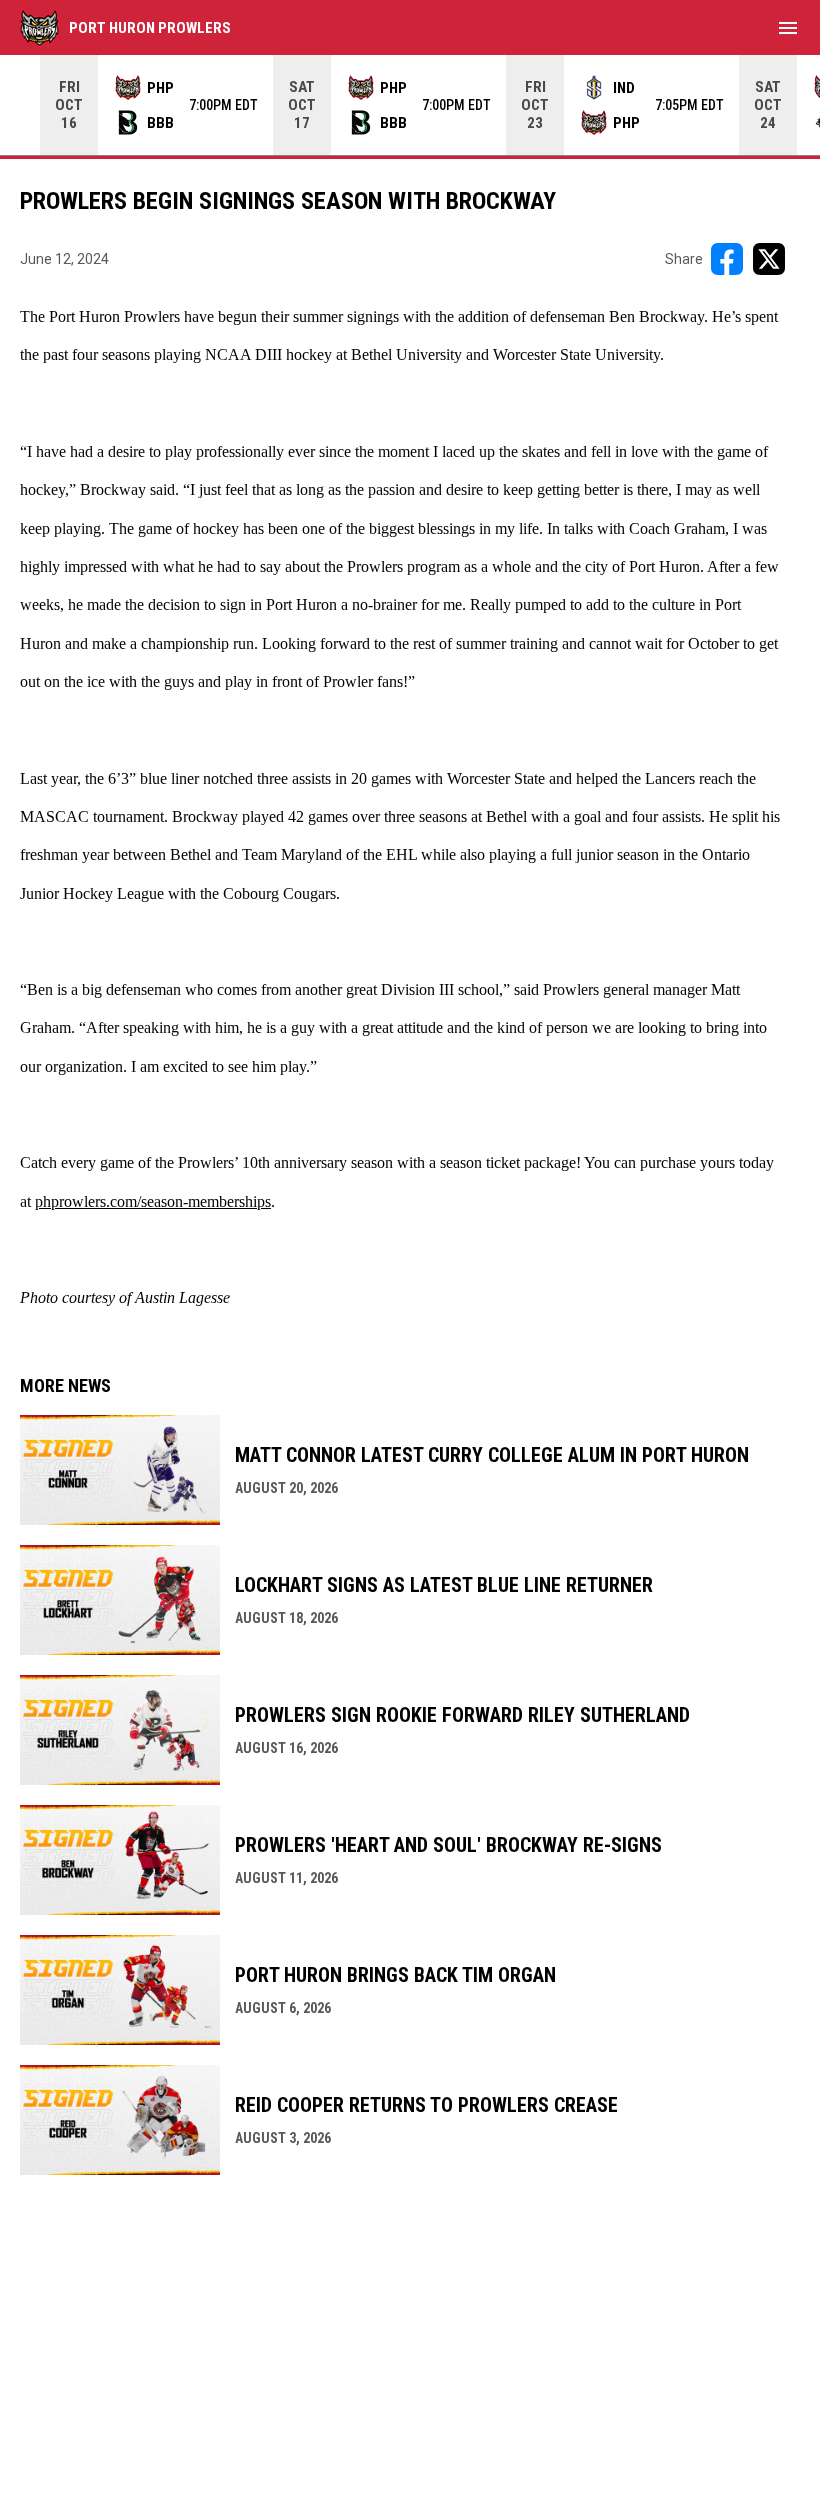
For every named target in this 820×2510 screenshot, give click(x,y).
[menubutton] (788, 28)
